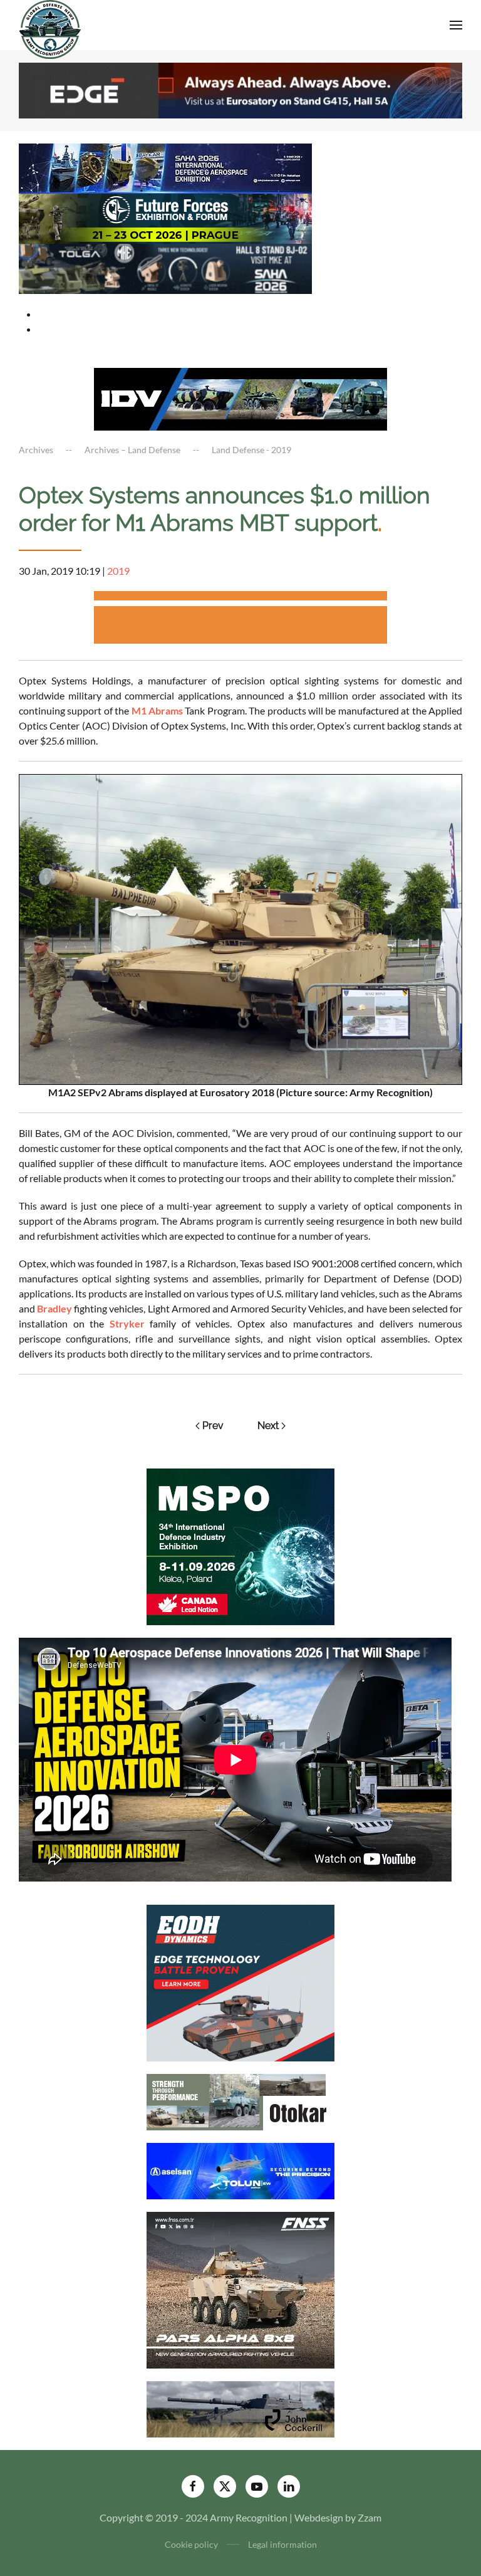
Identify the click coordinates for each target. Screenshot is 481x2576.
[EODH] (240, 1982)
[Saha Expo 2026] (165, 167)
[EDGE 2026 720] (240, 89)
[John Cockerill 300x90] (240, 2408)
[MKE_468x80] (165, 267)
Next (268, 1426)
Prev (213, 1426)
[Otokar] (240, 2101)
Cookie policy (191, 2544)
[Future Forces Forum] (165, 217)
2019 (118, 571)
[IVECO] (240, 398)
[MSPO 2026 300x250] (240, 1545)
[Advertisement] (240, 598)
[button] (456, 25)
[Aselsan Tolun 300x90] (240, 2170)
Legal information (282, 2544)
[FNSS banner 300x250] (240, 2289)
